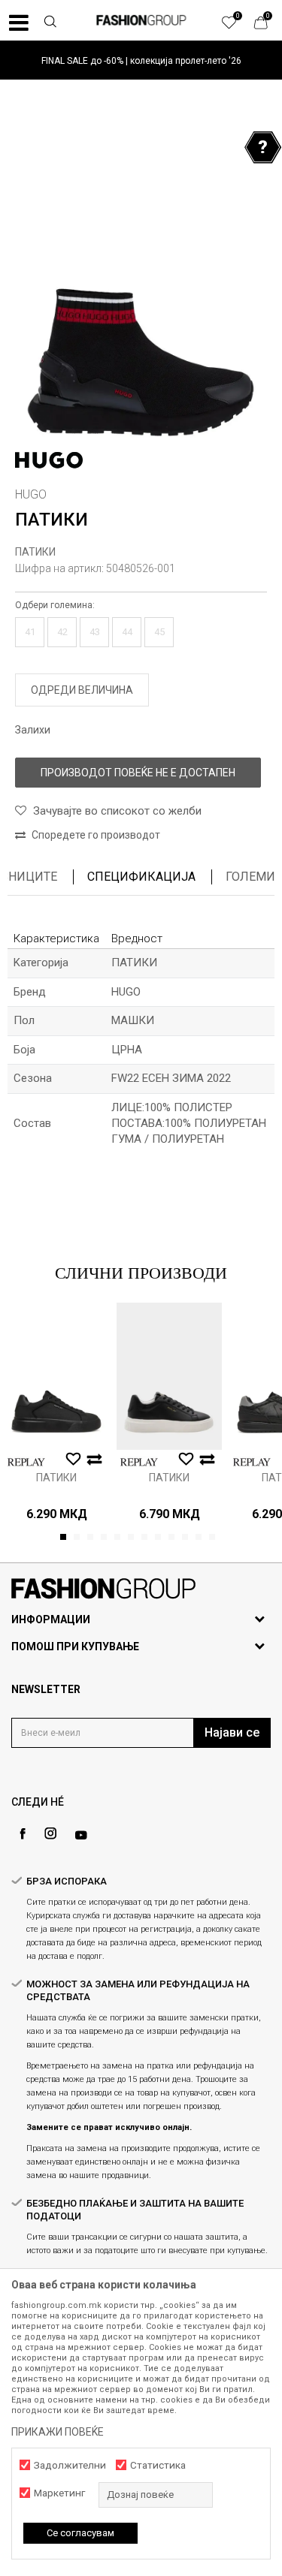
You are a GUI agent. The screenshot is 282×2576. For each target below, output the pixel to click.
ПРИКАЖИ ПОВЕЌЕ (58, 2432)
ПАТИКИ (35, 552)
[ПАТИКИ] (56, 1376)
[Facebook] (23, 1834)
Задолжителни (70, 2465)
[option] (141, 60)
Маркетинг (59, 2493)
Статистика (158, 2465)
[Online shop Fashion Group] (141, 20)
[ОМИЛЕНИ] (237, 26)
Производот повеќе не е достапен (138, 773)
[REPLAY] (26, 1462)
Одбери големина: (55, 605)
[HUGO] (49, 460)
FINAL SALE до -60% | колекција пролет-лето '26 (141, 61)
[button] (50, 23)
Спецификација (141, 877)
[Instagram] (50, 1833)
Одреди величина (82, 690)
